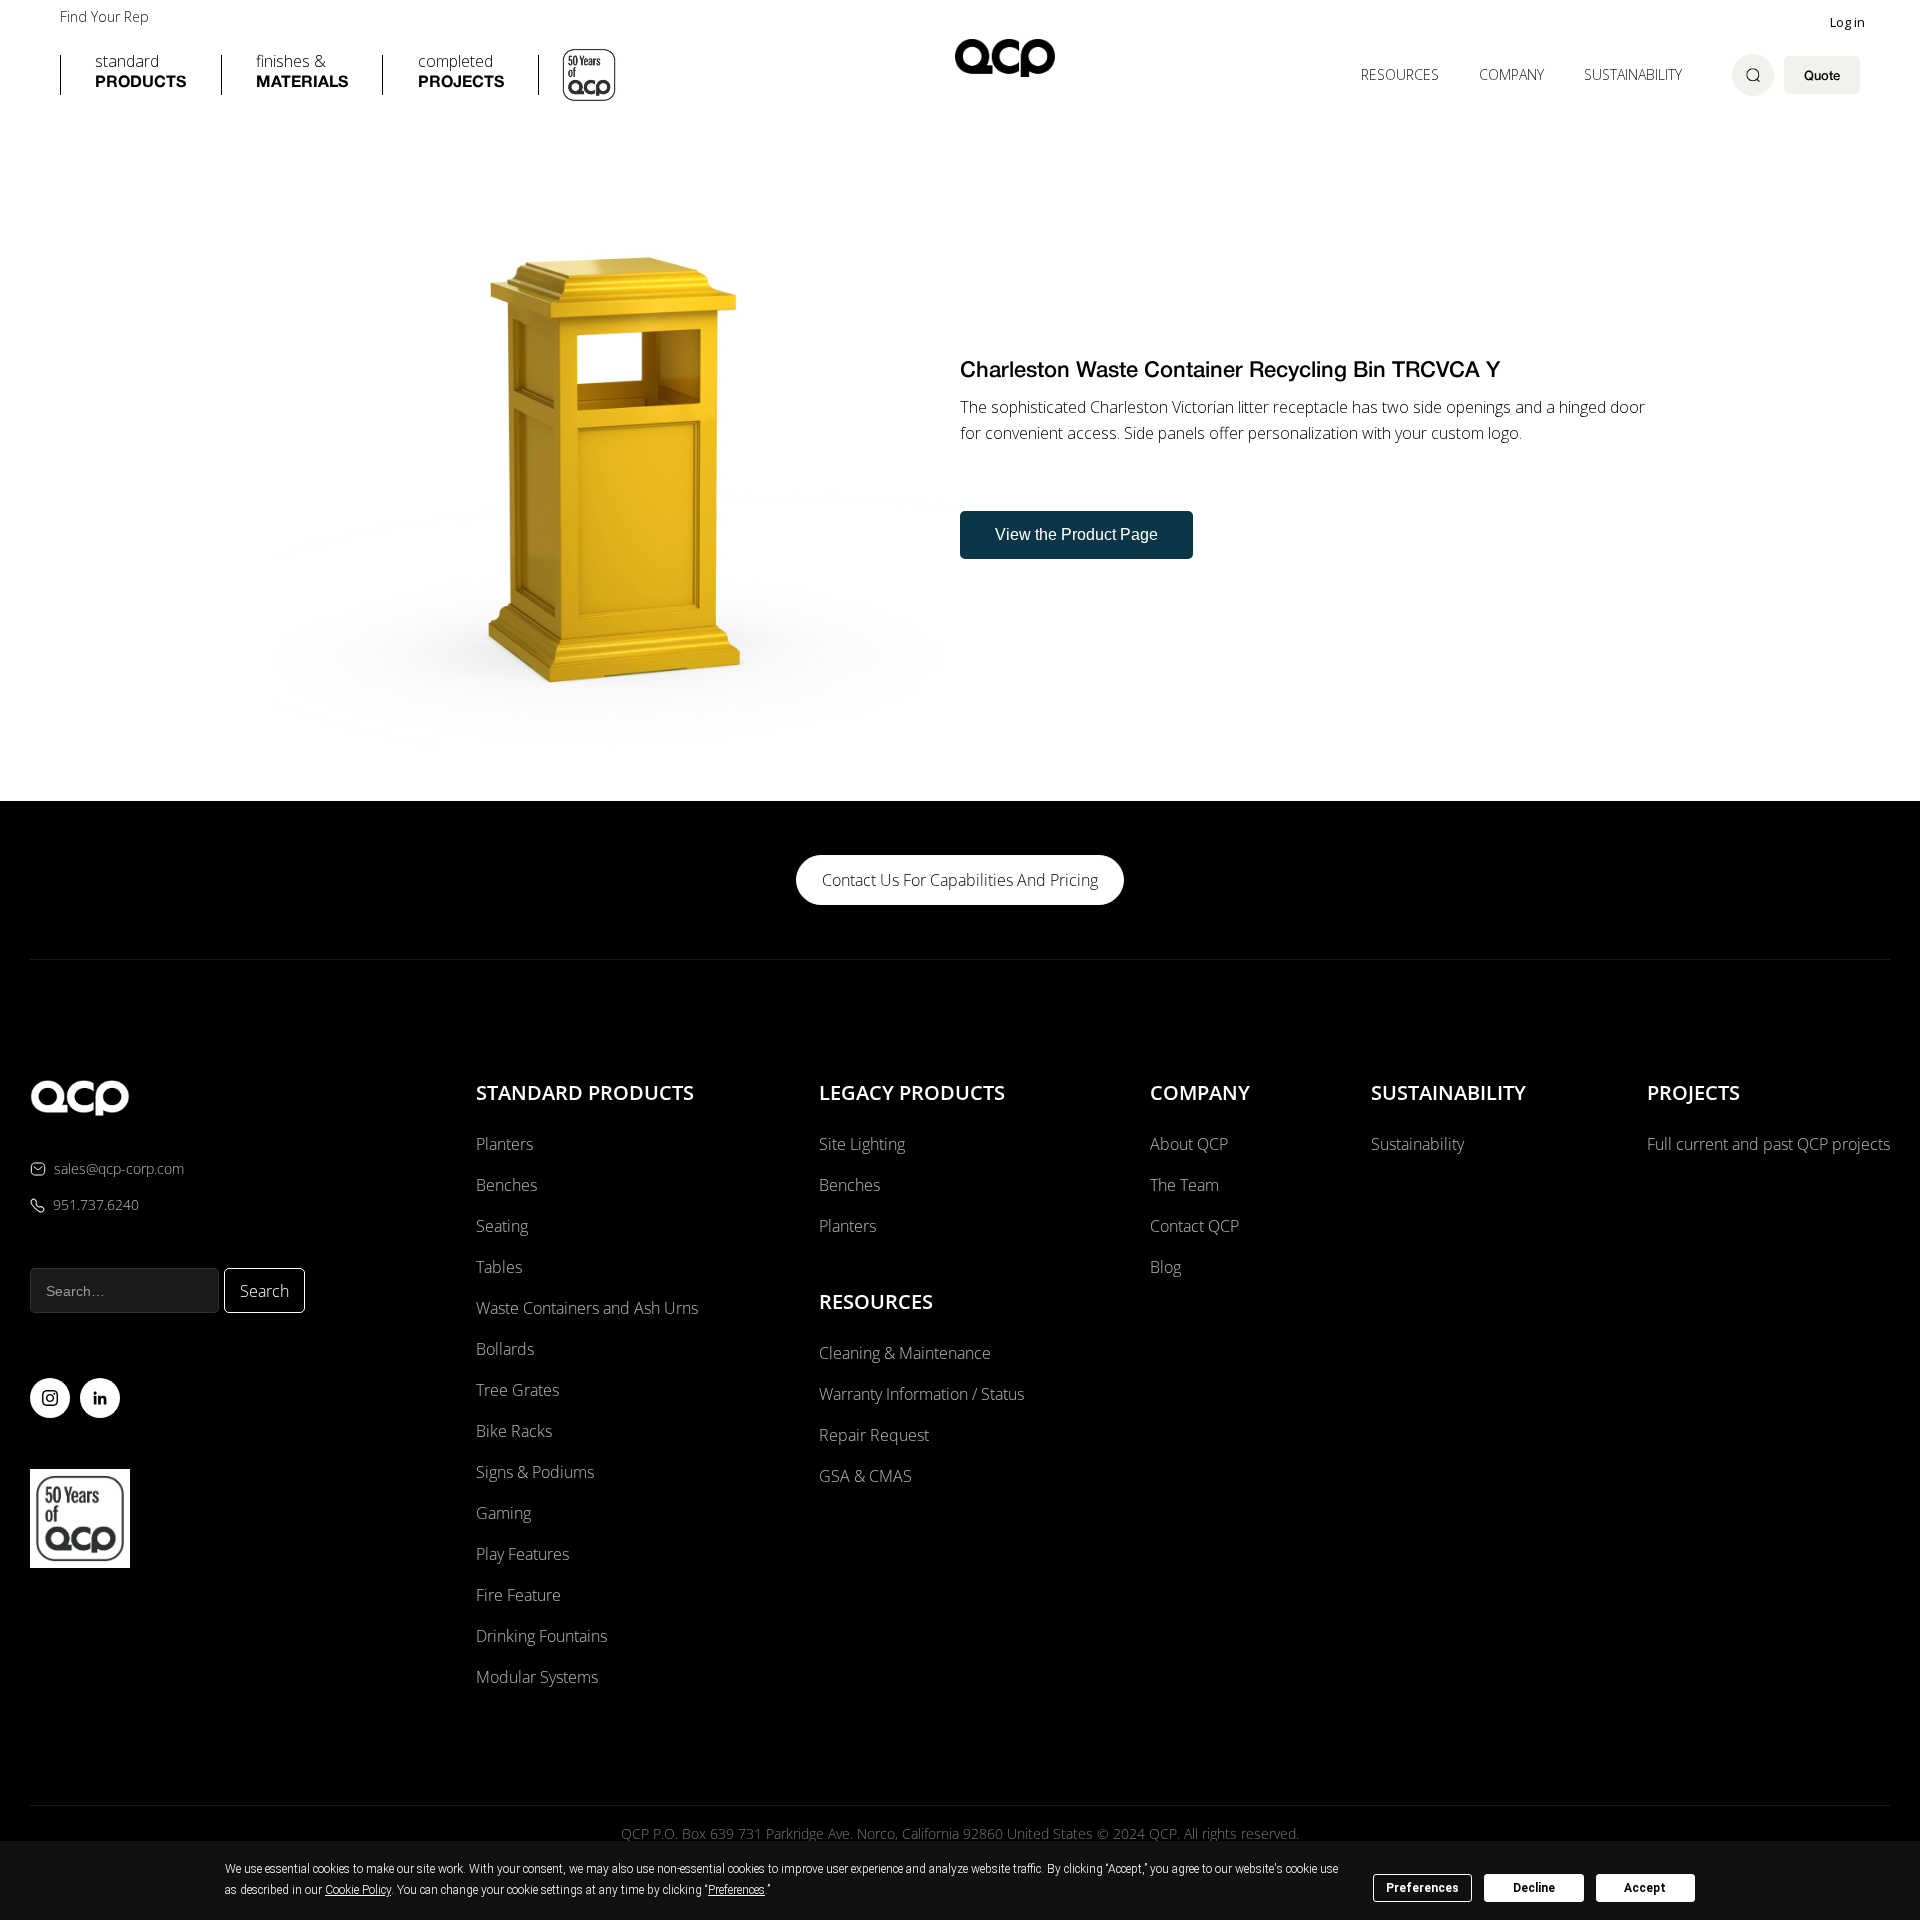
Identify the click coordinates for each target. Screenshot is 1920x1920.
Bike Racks (514, 1431)
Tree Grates (517, 1390)
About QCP (1189, 1144)
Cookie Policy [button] (358, 1890)
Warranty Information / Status (923, 1394)
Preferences (1422, 1888)
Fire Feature (518, 1595)
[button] (140, 75)
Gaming (503, 1513)
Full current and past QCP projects (1768, 1144)
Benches (506, 1185)
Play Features (522, 1554)
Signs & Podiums (535, 1472)
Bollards (505, 1349)
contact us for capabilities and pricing (960, 880)
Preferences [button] (736, 1890)
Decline (1534, 1888)
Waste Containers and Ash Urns (587, 1308)
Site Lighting (862, 1144)
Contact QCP (1194, 1226)
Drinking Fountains (541, 1636)
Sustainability (1633, 74)
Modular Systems (537, 1677)
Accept (1645, 1888)
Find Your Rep (104, 17)
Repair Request (874, 1435)
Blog (1165, 1267)
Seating (502, 1226)
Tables (499, 1267)
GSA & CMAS (865, 1476)
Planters (504, 1144)
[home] (1005, 57)
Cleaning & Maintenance (905, 1353)
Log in (1847, 22)
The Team (1184, 1185)
